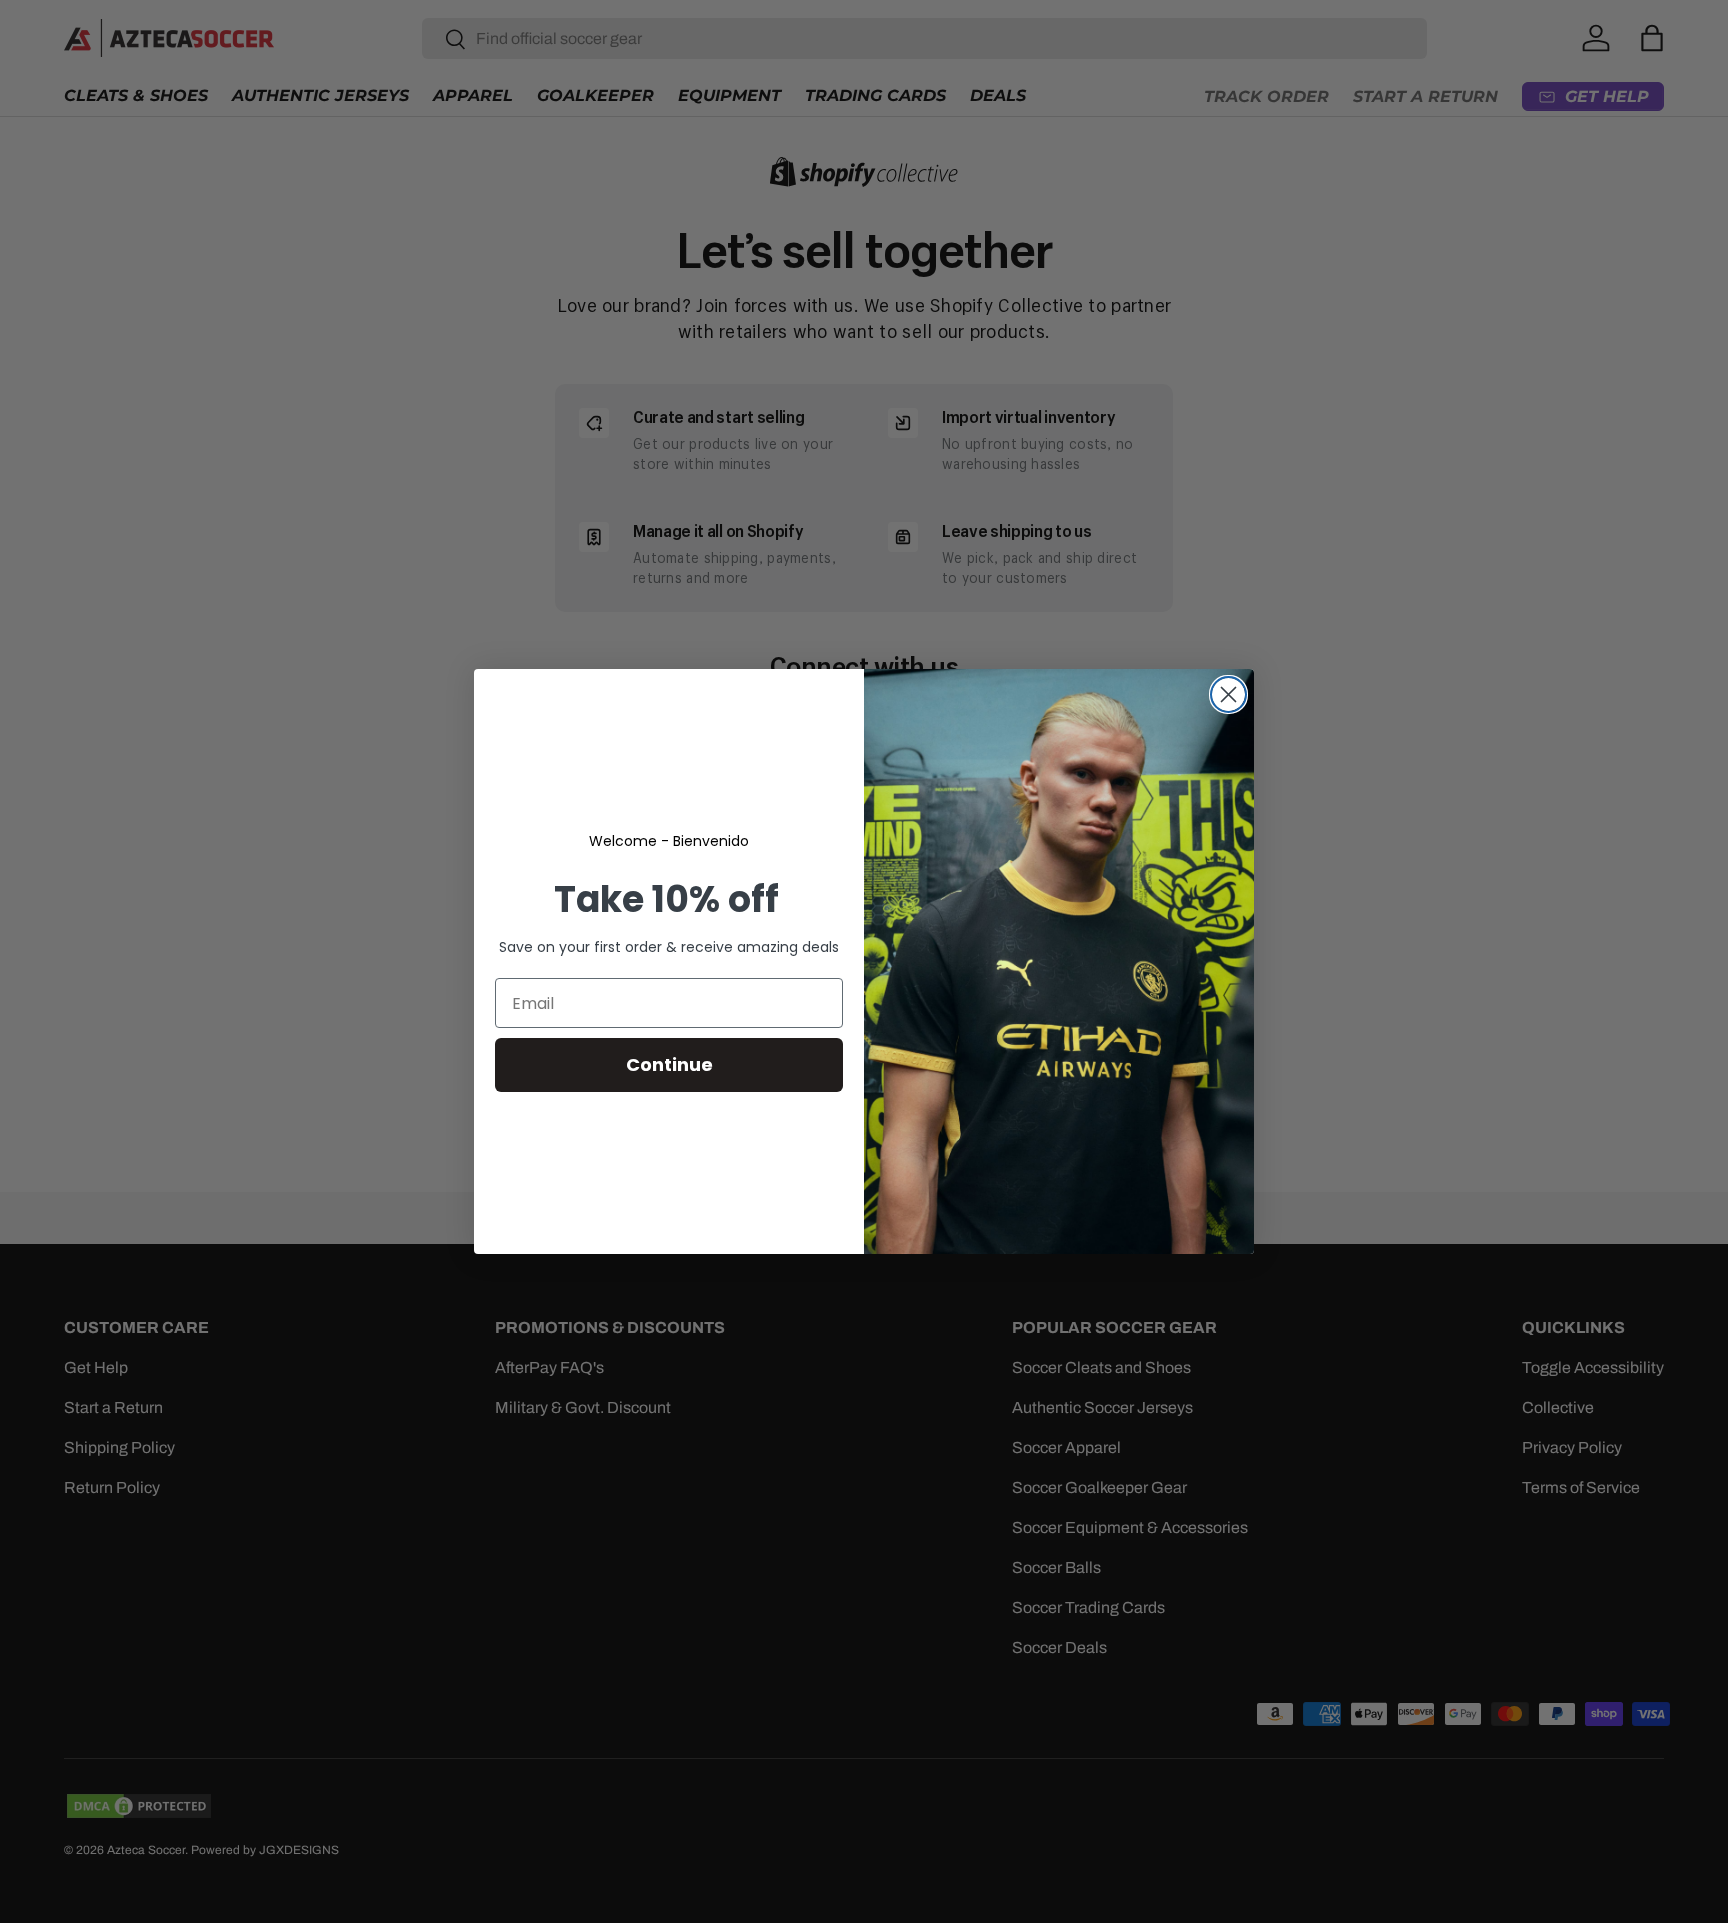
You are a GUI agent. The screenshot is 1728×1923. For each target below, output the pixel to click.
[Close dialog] (1228, 694)
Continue (669, 1064)
